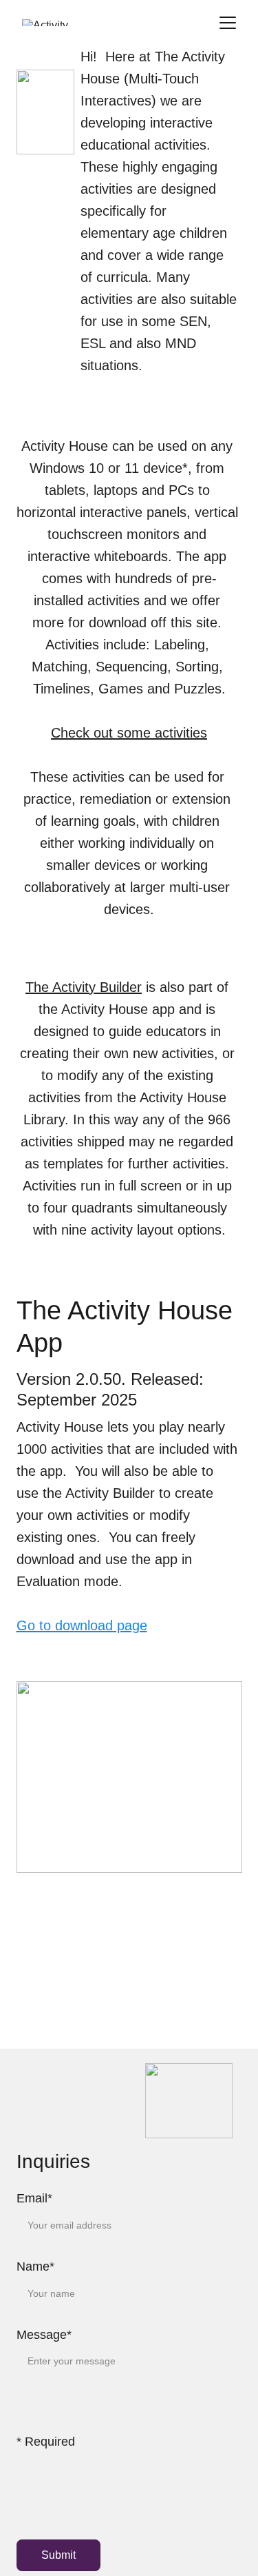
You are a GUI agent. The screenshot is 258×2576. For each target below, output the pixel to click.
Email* (34, 2198)
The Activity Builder (84, 987)
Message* (44, 2335)
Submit (58, 2555)
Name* (35, 2266)
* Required (46, 2442)
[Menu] (228, 23)
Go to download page (82, 1625)
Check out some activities (129, 733)
